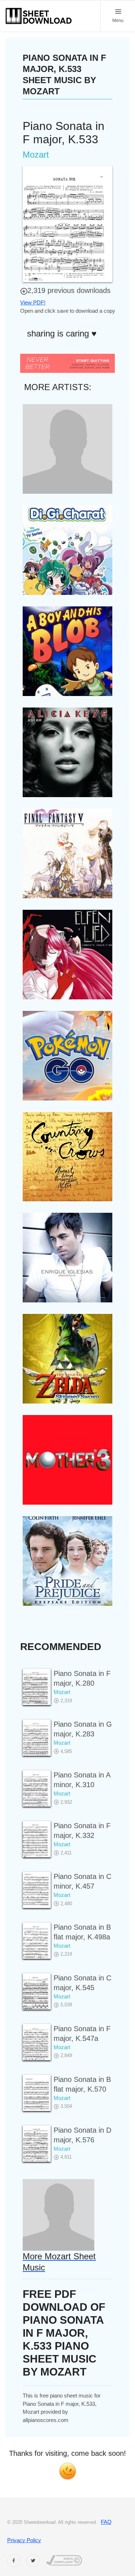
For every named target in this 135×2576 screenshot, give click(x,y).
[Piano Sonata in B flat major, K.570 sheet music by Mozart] (37, 2093)
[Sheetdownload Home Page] (39, 16)
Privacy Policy (24, 2540)
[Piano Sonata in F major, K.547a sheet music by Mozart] (37, 2042)
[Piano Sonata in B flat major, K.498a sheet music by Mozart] (37, 1941)
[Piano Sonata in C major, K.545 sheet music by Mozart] (37, 1991)
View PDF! (33, 302)
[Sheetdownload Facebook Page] (14, 2561)
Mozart (62, 1692)
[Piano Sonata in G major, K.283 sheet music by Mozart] (37, 1738)
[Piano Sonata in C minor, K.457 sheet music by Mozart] (37, 1890)
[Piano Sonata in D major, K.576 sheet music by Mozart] (37, 2144)
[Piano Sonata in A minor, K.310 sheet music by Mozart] (37, 1788)
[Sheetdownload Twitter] (33, 2561)
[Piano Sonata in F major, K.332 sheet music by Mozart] (37, 1839)
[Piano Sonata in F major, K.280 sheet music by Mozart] (37, 1687)
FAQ (106, 2522)
